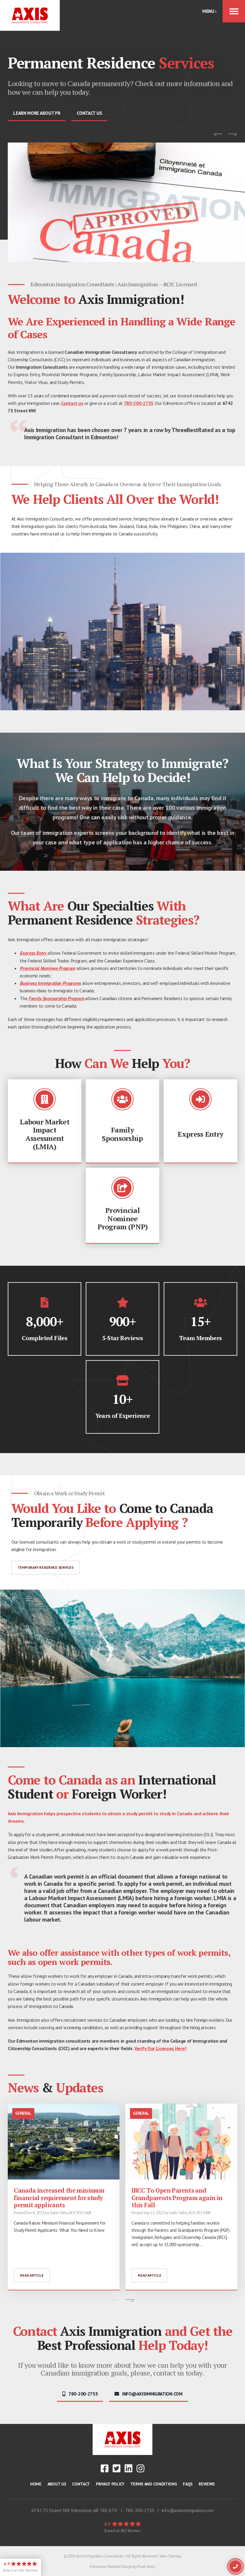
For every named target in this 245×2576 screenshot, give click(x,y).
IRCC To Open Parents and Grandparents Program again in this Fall (177, 2198)
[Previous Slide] (218, 135)
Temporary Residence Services (46, 1567)
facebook (105, 2468)
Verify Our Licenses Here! (160, 2048)
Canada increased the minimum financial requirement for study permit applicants (59, 2198)
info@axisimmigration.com (188, 2510)
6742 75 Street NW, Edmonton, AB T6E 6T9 (74, 2510)
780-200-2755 (139, 403)
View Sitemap (170, 2556)
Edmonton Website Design (111, 2567)
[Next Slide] (233, 135)
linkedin (128, 2468)
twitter (117, 2468)
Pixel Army (146, 2567)
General (23, 2113)
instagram (140, 2468)
